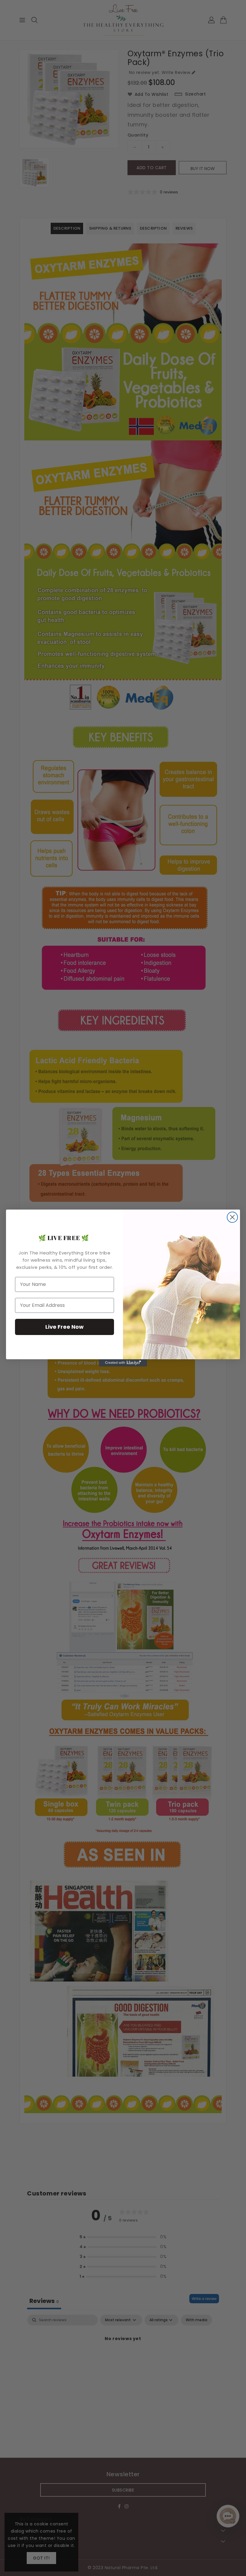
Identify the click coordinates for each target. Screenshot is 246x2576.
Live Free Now (64, 1327)
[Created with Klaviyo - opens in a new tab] (123, 1363)
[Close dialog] (232, 1217)
